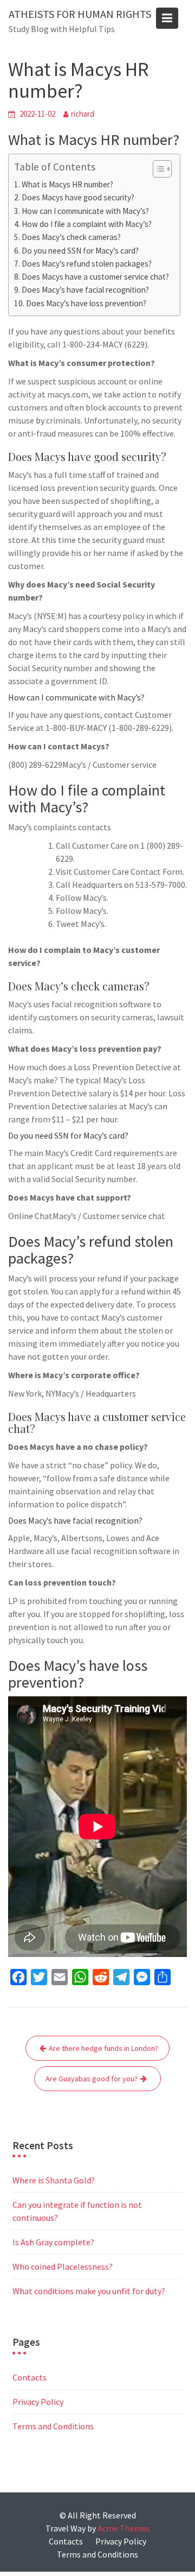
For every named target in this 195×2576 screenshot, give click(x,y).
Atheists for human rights (80, 14)
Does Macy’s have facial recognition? (85, 290)
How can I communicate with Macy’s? (85, 211)
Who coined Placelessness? (63, 2266)
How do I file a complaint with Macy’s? (87, 224)
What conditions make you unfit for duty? (89, 2291)
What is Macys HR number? (67, 184)
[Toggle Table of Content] (157, 169)
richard (83, 114)
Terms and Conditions (53, 2426)
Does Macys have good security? (78, 197)
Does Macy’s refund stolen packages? (87, 264)
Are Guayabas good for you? (92, 2079)
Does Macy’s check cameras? (71, 237)
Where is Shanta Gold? (54, 2180)
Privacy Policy (38, 2402)
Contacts (30, 2377)
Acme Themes (124, 2528)
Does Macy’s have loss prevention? (86, 303)
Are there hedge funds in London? (103, 2048)
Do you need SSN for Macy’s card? (80, 251)
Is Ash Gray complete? (53, 2242)
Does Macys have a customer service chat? (95, 277)
